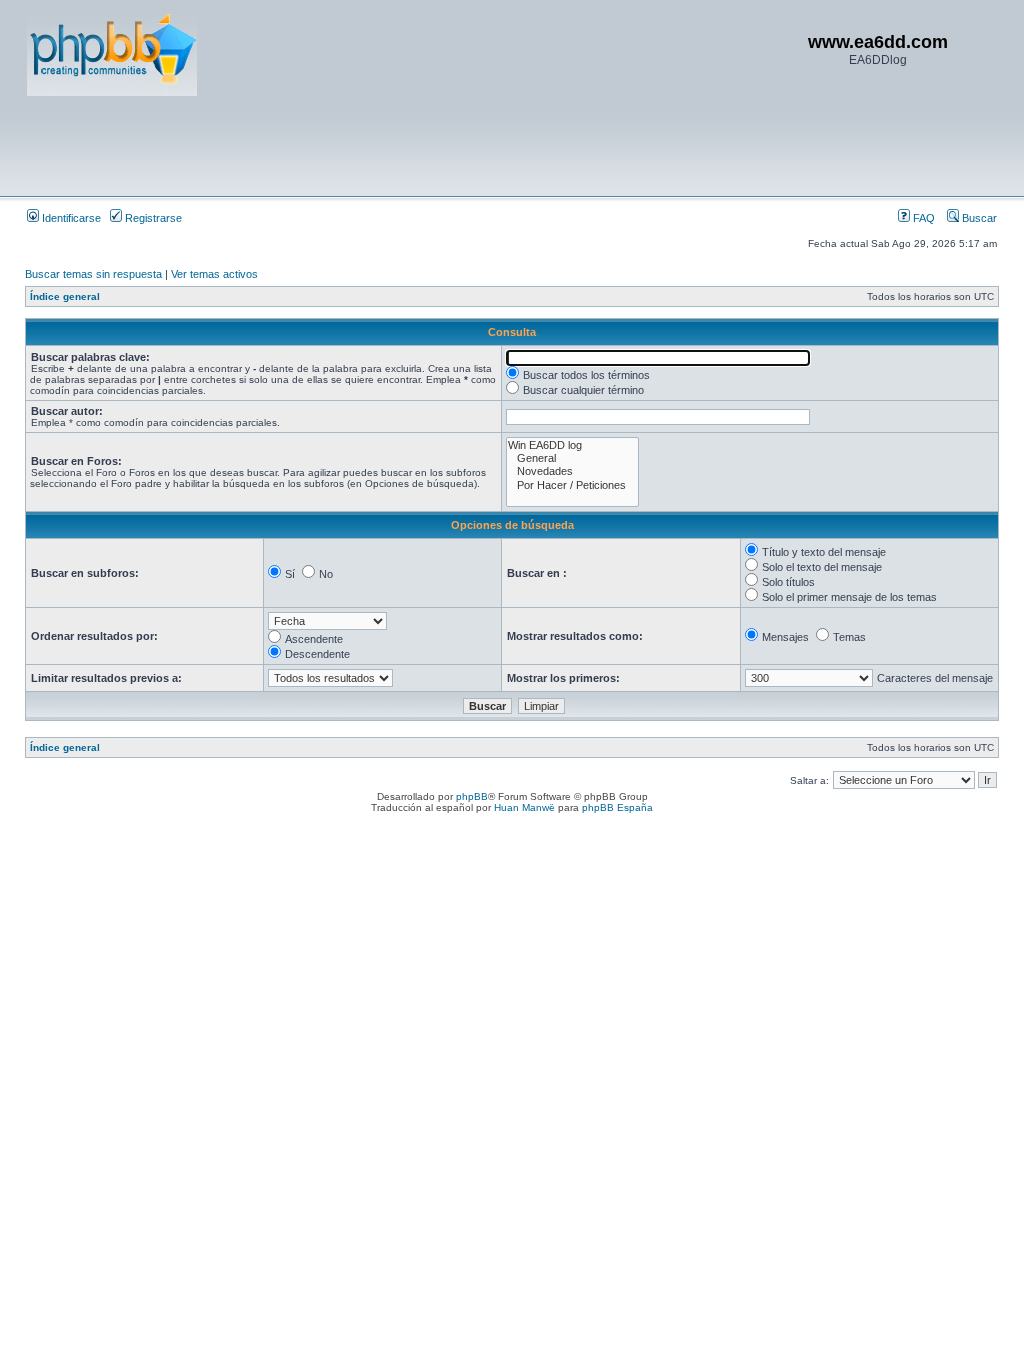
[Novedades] (572, 471)
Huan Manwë (524, 807)
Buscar (978, 218)
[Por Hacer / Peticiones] (572, 485)
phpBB (472, 796)
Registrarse (152, 218)
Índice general (65, 296)
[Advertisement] (391, 145)
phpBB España (617, 807)
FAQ (922, 218)
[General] (572, 458)
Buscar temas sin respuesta (93, 274)
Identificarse (70, 218)
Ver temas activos (214, 274)
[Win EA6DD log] (572, 445)
